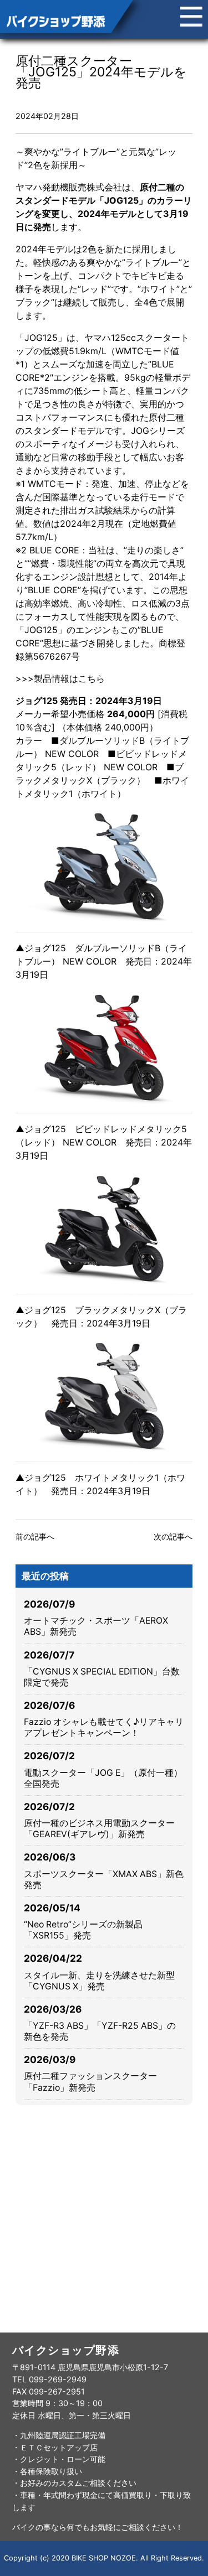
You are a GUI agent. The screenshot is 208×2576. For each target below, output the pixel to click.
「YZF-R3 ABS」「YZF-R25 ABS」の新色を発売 (100, 2031)
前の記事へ (35, 1536)
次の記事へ (173, 1536)
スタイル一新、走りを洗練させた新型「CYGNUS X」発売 (99, 1981)
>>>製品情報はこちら (60, 678)
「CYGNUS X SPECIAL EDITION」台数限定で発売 (102, 1677)
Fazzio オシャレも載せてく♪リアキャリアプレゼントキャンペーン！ (104, 1727)
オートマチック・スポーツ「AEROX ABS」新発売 (96, 1626)
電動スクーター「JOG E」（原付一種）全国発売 (103, 1778)
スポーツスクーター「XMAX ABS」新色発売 (104, 1880)
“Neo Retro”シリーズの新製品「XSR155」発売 (83, 1930)
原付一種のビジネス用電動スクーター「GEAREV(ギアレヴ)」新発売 (99, 1829)
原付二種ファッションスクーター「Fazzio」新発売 (90, 2082)
